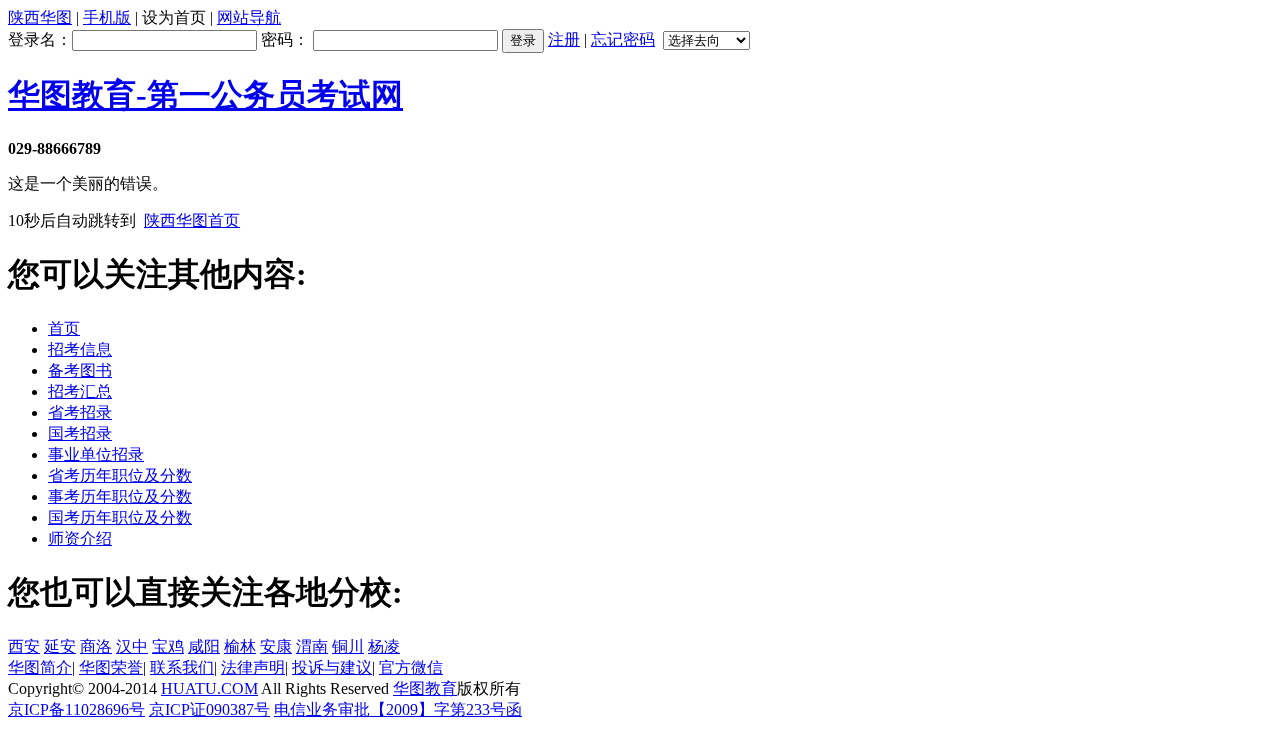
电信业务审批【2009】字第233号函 (398, 709)
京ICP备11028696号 (76, 709)
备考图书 (80, 370)
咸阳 (204, 646)
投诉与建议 (332, 667)
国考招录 (80, 433)
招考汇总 (80, 391)
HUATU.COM (209, 688)
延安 (60, 646)
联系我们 (182, 667)
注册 (564, 39)
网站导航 (249, 17)
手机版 (107, 17)
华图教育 (425, 688)
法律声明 (253, 667)
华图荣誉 (111, 667)
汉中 (132, 646)
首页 (64, 328)
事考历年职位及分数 (120, 496)
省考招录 (80, 412)
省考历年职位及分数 (120, 475)
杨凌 (384, 646)
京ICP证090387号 (209, 709)
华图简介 (40, 667)
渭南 (312, 646)
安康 (276, 646)
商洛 (96, 646)
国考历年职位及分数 (120, 517)
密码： (287, 39)
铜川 (348, 646)
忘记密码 (623, 39)
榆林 (240, 646)
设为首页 (174, 17)
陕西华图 (40, 17)
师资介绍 (80, 538)
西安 (24, 646)
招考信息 (80, 349)
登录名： (40, 39)
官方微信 (411, 667)
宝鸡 (168, 646)
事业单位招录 (96, 454)
